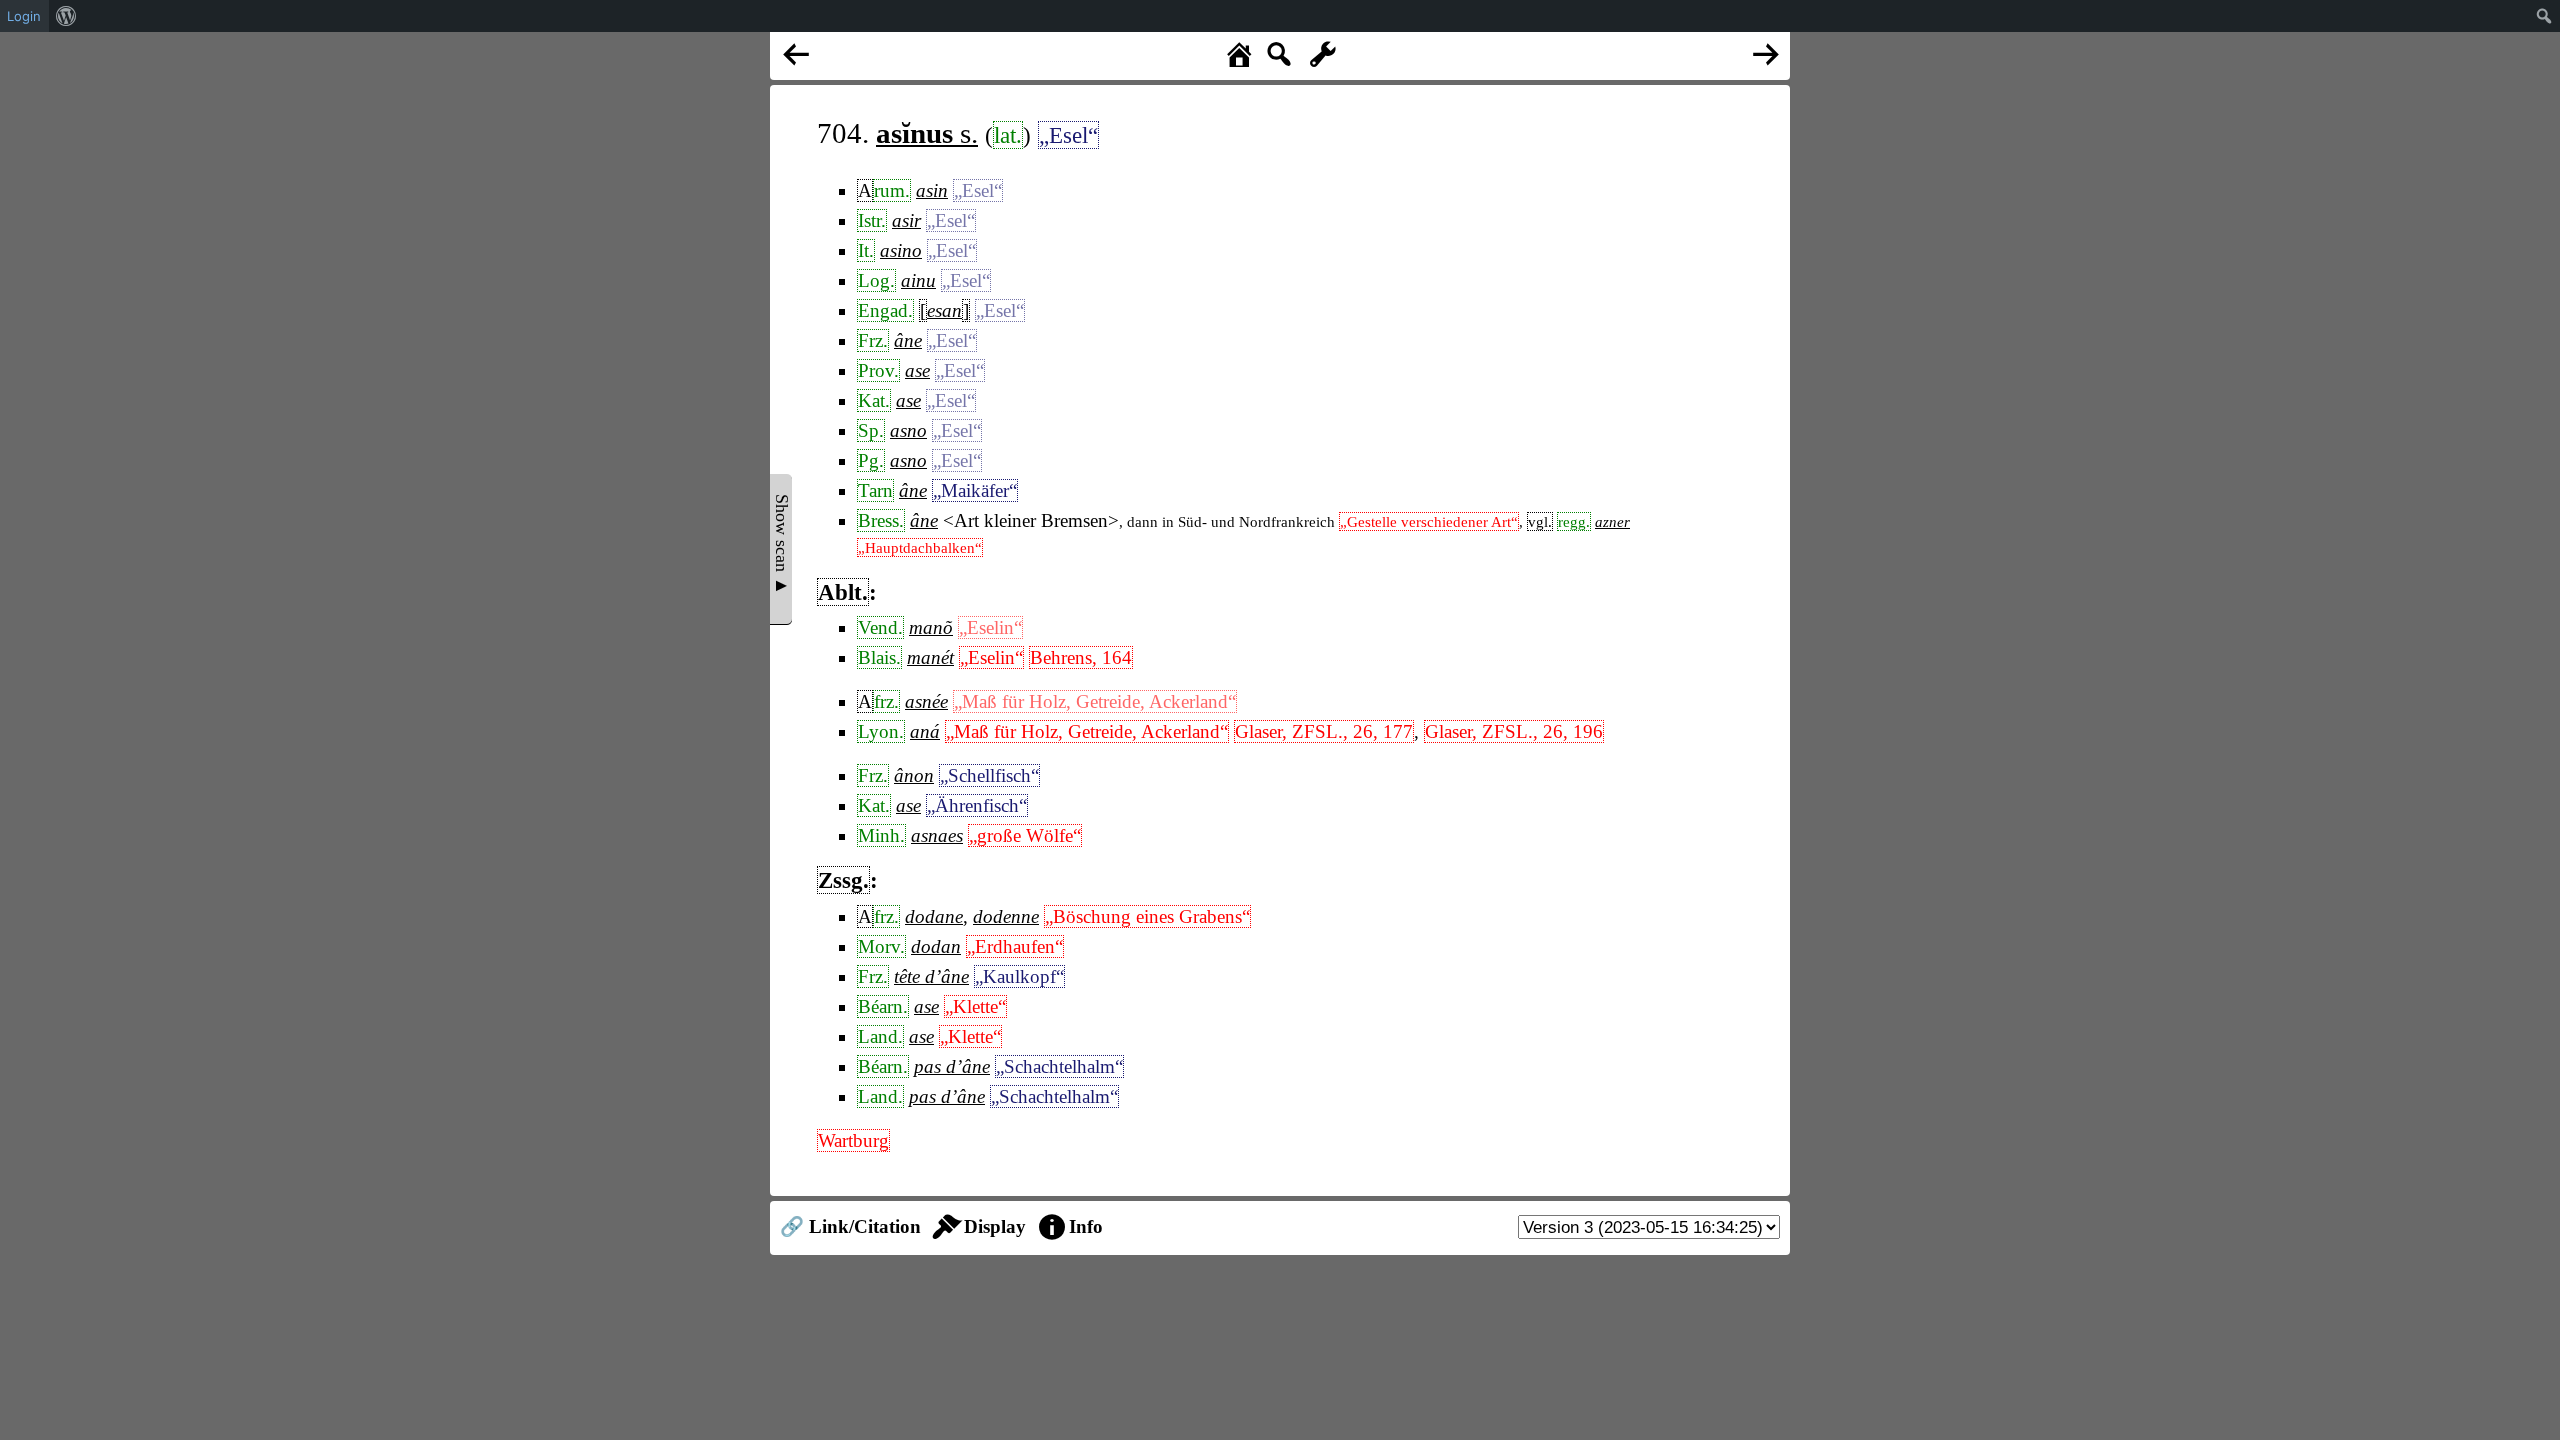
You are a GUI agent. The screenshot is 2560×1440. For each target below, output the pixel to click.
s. (927, 133)
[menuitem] (66, 16)
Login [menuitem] (24, 16)
